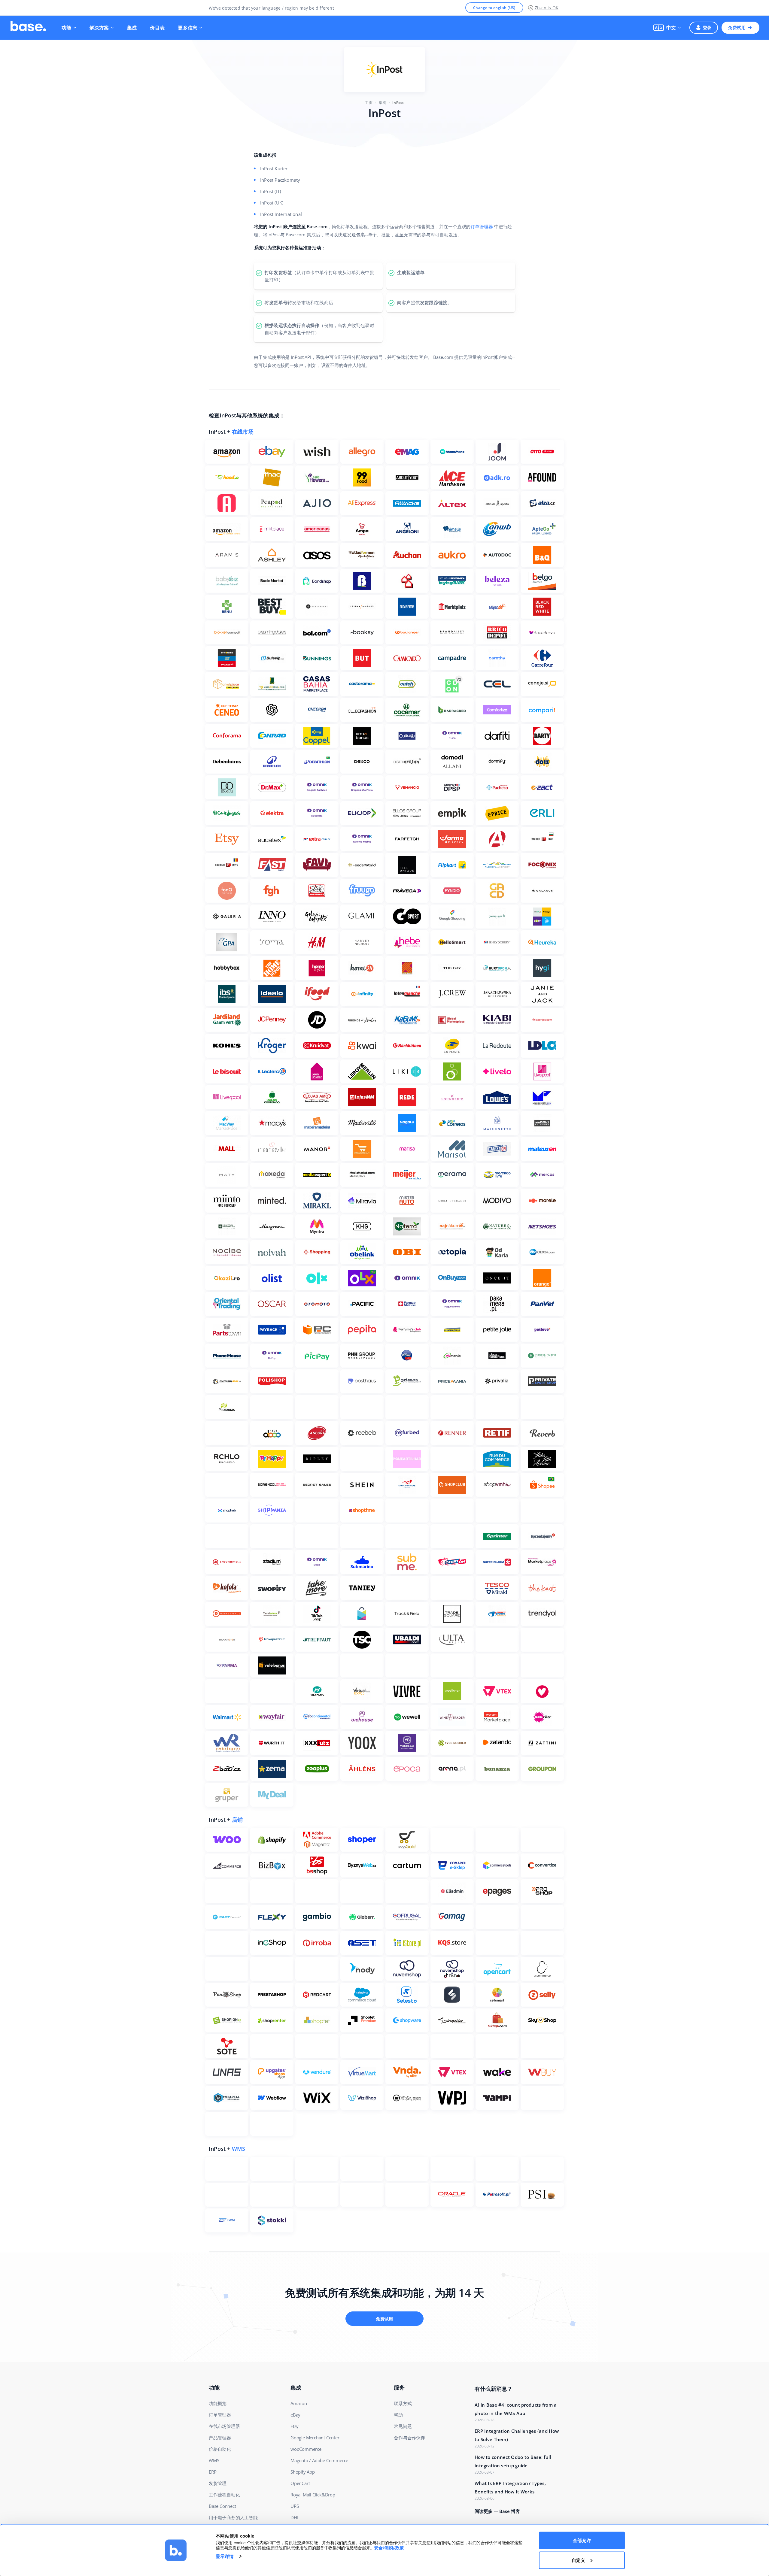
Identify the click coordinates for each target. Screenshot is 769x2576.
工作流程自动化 (224, 2495)
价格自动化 (220, 2449)
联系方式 (403, 2403)
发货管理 (218, 2483)
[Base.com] (28, 28)
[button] (667, 28)
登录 (707, 27)
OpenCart (300, 2483)
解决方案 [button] (99, 28)
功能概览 (218, 2403)
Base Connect (222, 2506)
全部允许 (582, 2540)
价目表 (157, 28)
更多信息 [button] (188, 28)
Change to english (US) (494, 8)
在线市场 (243, 432)
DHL (295, 2517)
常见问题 (403, 2426)
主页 (369, 103)
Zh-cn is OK (547, 8)
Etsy (295, 2426)
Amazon (299, 2403)
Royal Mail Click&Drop (313, 2495)
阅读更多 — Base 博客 (497, 2511)
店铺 (237, 1820)
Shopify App (303, 2472)
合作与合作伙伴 (409, 2438)
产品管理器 (220, 2438)
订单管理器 (482, 226)
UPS (295, 2506)
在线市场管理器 (224, 2426)
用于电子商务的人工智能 (233, 2517)
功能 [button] (67, 28)
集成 (132, 28)
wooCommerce (306, 2449)
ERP (213, 2472)
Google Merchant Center (315, 2438)
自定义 (578, 2560)
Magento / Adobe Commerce (319, 2460)
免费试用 (737, 27)
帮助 (398, 2415)
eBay (295, 2415)
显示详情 (225, 2556)
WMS (239, 2149)
